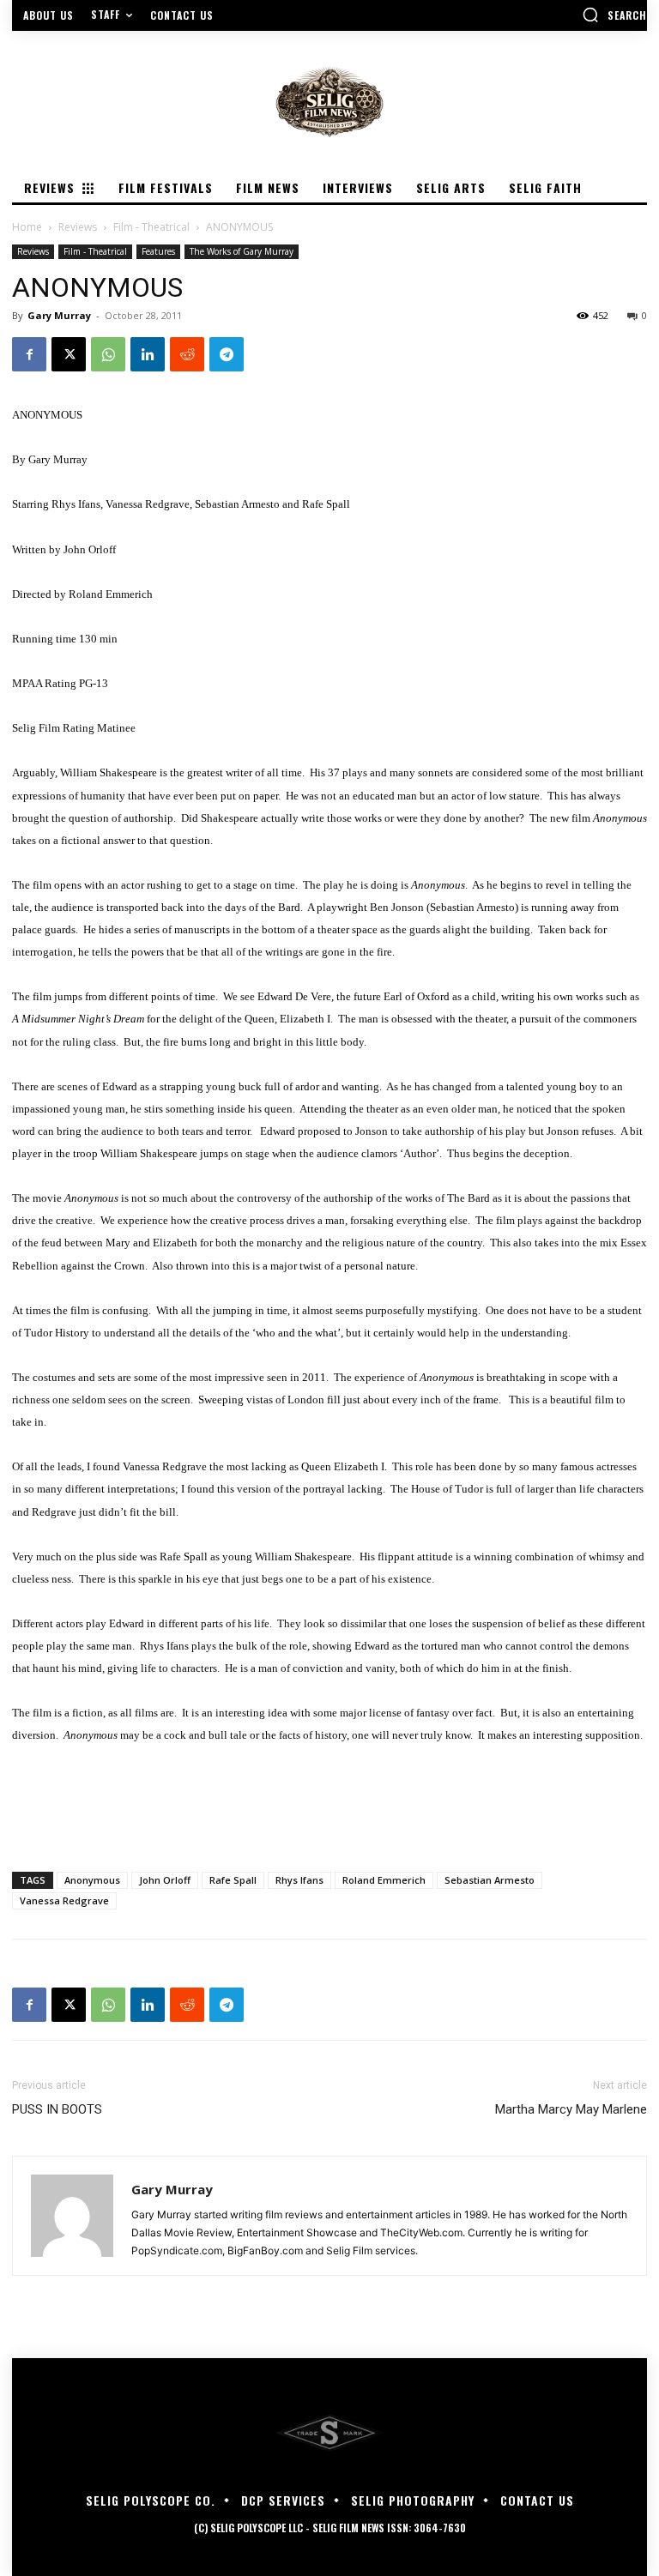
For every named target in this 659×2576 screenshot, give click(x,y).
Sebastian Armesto (490, 1880)
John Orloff (165, 1880)
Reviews (78, 227)
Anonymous (92, 1880)
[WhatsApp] (108, 354)
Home (27, 227)
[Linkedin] (148, 354)
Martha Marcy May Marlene (571, 2109)
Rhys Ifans (299, 1880)
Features (158, 251)
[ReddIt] (187, 354)
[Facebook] (29, 354)
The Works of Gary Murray (242, 251)
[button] (614, 15)
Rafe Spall (233, 1880)
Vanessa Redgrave (64, 1900)
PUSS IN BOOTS (57, 2109)
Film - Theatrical (151, 227)
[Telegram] (227, 354)
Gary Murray (59, 315)
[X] (69, 354)
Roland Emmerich (384, 1880)
